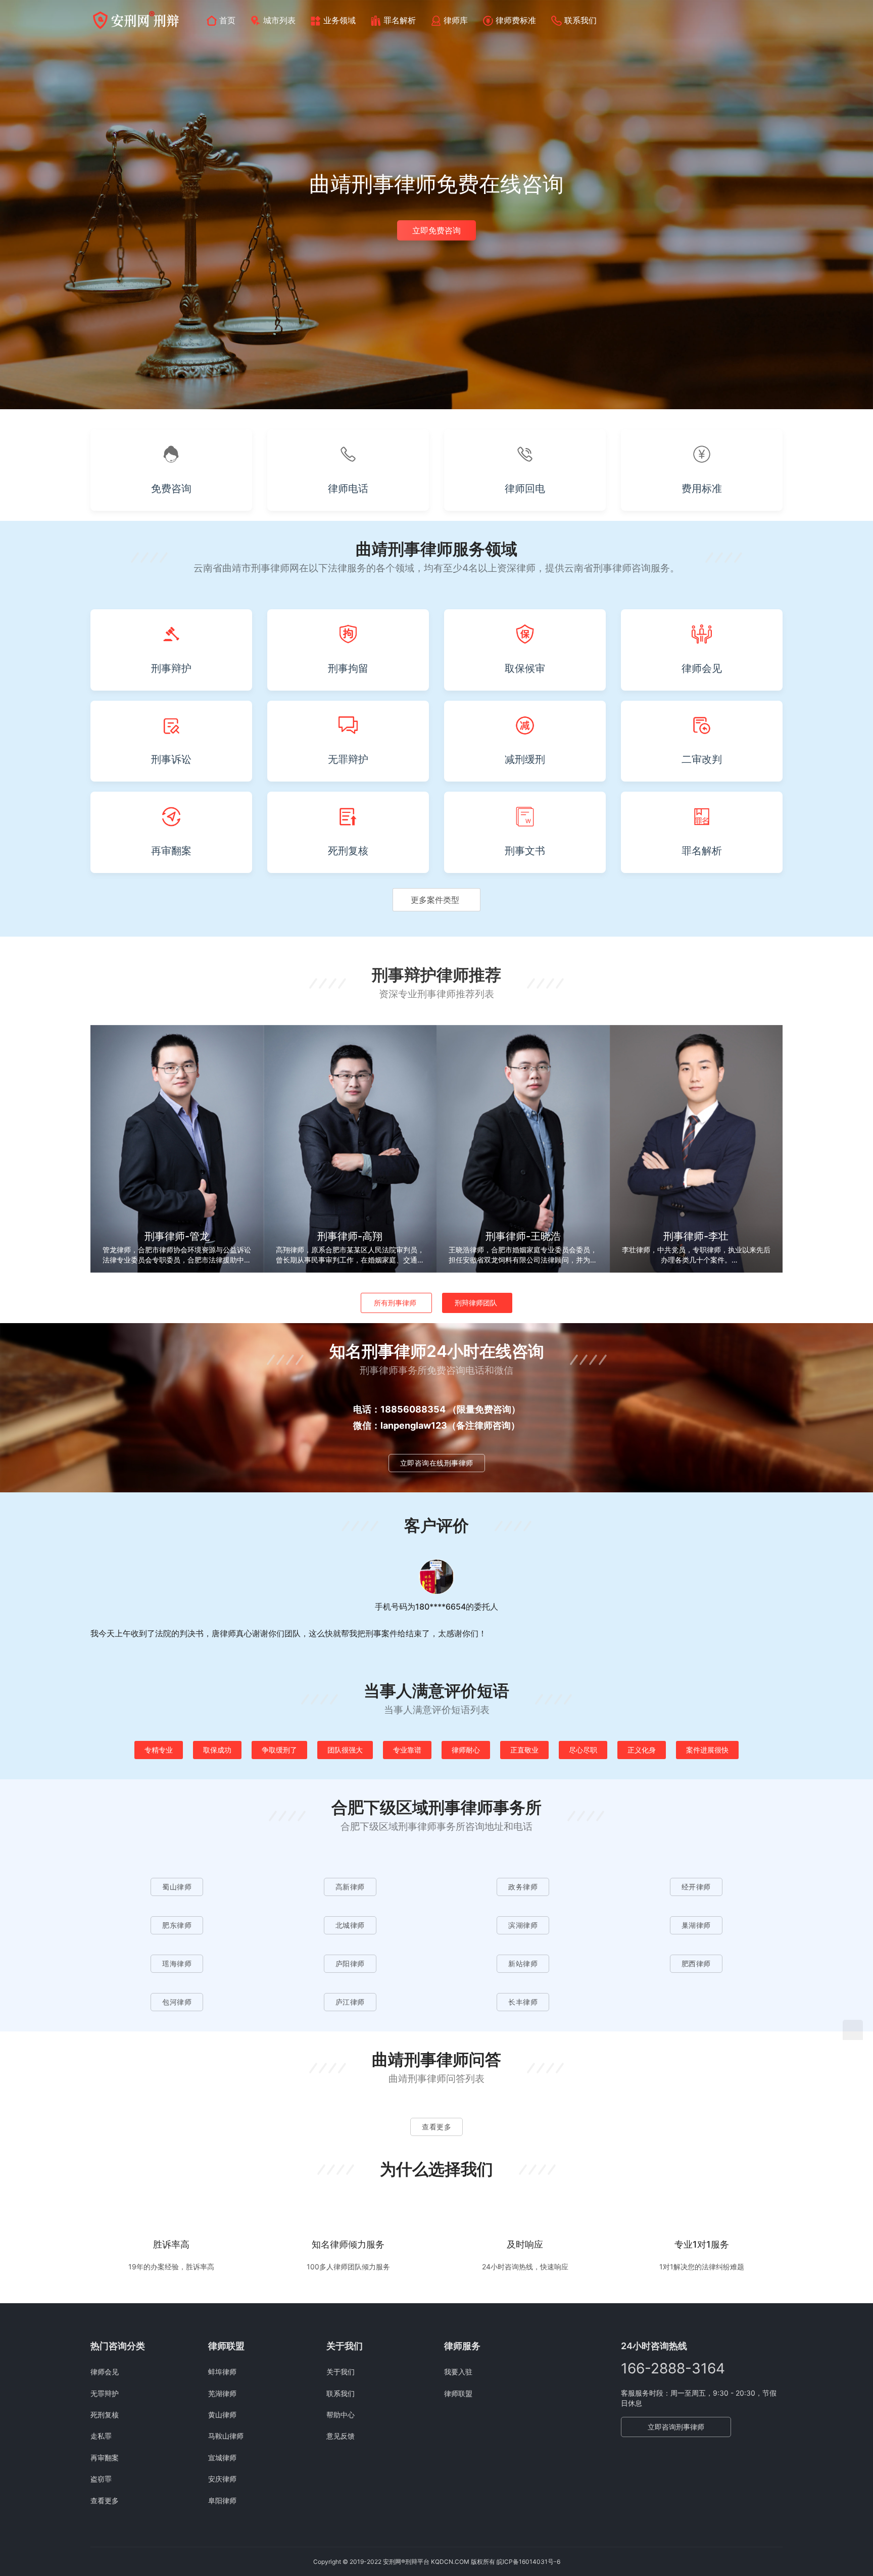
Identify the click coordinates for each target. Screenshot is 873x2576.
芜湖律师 (222, 2393)
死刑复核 (105, 2415)
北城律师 (350, 1925)
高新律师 (350, 1887)
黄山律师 (222, 2415)
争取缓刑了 (279, 1750)
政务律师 (523, 1887)
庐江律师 (350, 2002)
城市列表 (279, 20)
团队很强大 (345, 1750)
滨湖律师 (523, 1925)
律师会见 (105, 2372)
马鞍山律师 (226, 2436)
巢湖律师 (696, 1925)
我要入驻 (458, 2372)
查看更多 (437, 2127)
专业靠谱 (407, 1750)
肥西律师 (696, 1963)
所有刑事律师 (395, 1303)
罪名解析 (400, 20)
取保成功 (217, 1750)
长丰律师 (523, 2002)
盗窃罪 (101, 2479)
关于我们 (341, 2372)
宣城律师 (222, 2458)
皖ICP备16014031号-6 (528, 2562)
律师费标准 (516, 20)
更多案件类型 (435, 900)
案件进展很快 (707, 1750)
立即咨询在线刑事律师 (437, 1463)
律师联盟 (458, 2393)
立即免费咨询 (437, 230)
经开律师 (696, 1887)
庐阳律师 (350, 1963)
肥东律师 (177, 1925)
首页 (227, 20)
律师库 (456, 20)
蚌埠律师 (222, 2372)
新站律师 (523, 1963)
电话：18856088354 (399, 1409)
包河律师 (177, 2002)
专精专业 (159, 1750)
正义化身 (642, 1750)
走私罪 (101, 2436)
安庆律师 (222, 2479)
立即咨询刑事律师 (676, 2427)
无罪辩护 (105, 2393)
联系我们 (580, 20)
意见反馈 (341, 2436)
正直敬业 (524, 1750)
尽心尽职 (583, 1750)
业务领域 (339, 20)
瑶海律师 (177, 1963)
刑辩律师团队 (476, 1303)
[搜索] (778, 20)
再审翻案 (105, 2458)
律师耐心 (466, 1750)
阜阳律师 (222, 2500)
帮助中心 (341, 2415)
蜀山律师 (177, 1887)
